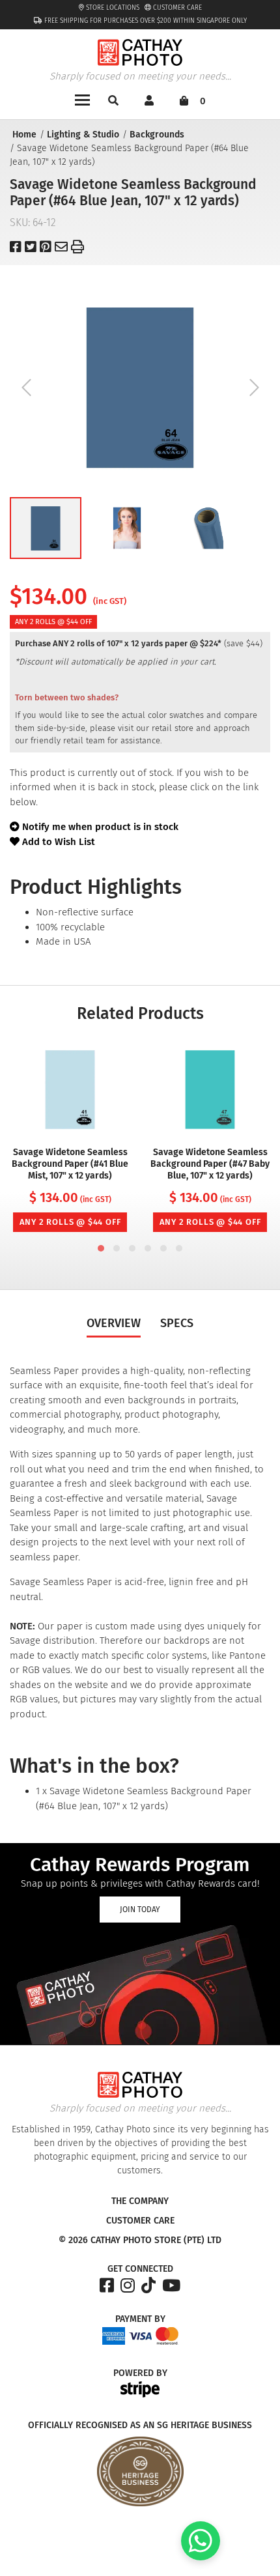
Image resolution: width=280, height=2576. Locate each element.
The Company (140, 2201)
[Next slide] (254, 388)
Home (24, 135)
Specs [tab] (177, 1323)
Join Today (140, 1910)
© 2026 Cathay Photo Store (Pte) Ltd (140, 2240)
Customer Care (176, 8)
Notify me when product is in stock (100, 827)
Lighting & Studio (83, 135)
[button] (46, 528)
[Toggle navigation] (82, 99)
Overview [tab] (114, 1323)
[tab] (101, 1248)
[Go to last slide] (26, 388)
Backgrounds (157, 135)
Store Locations (112, 8)
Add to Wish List (57, 842)
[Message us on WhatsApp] (201, 2557)
